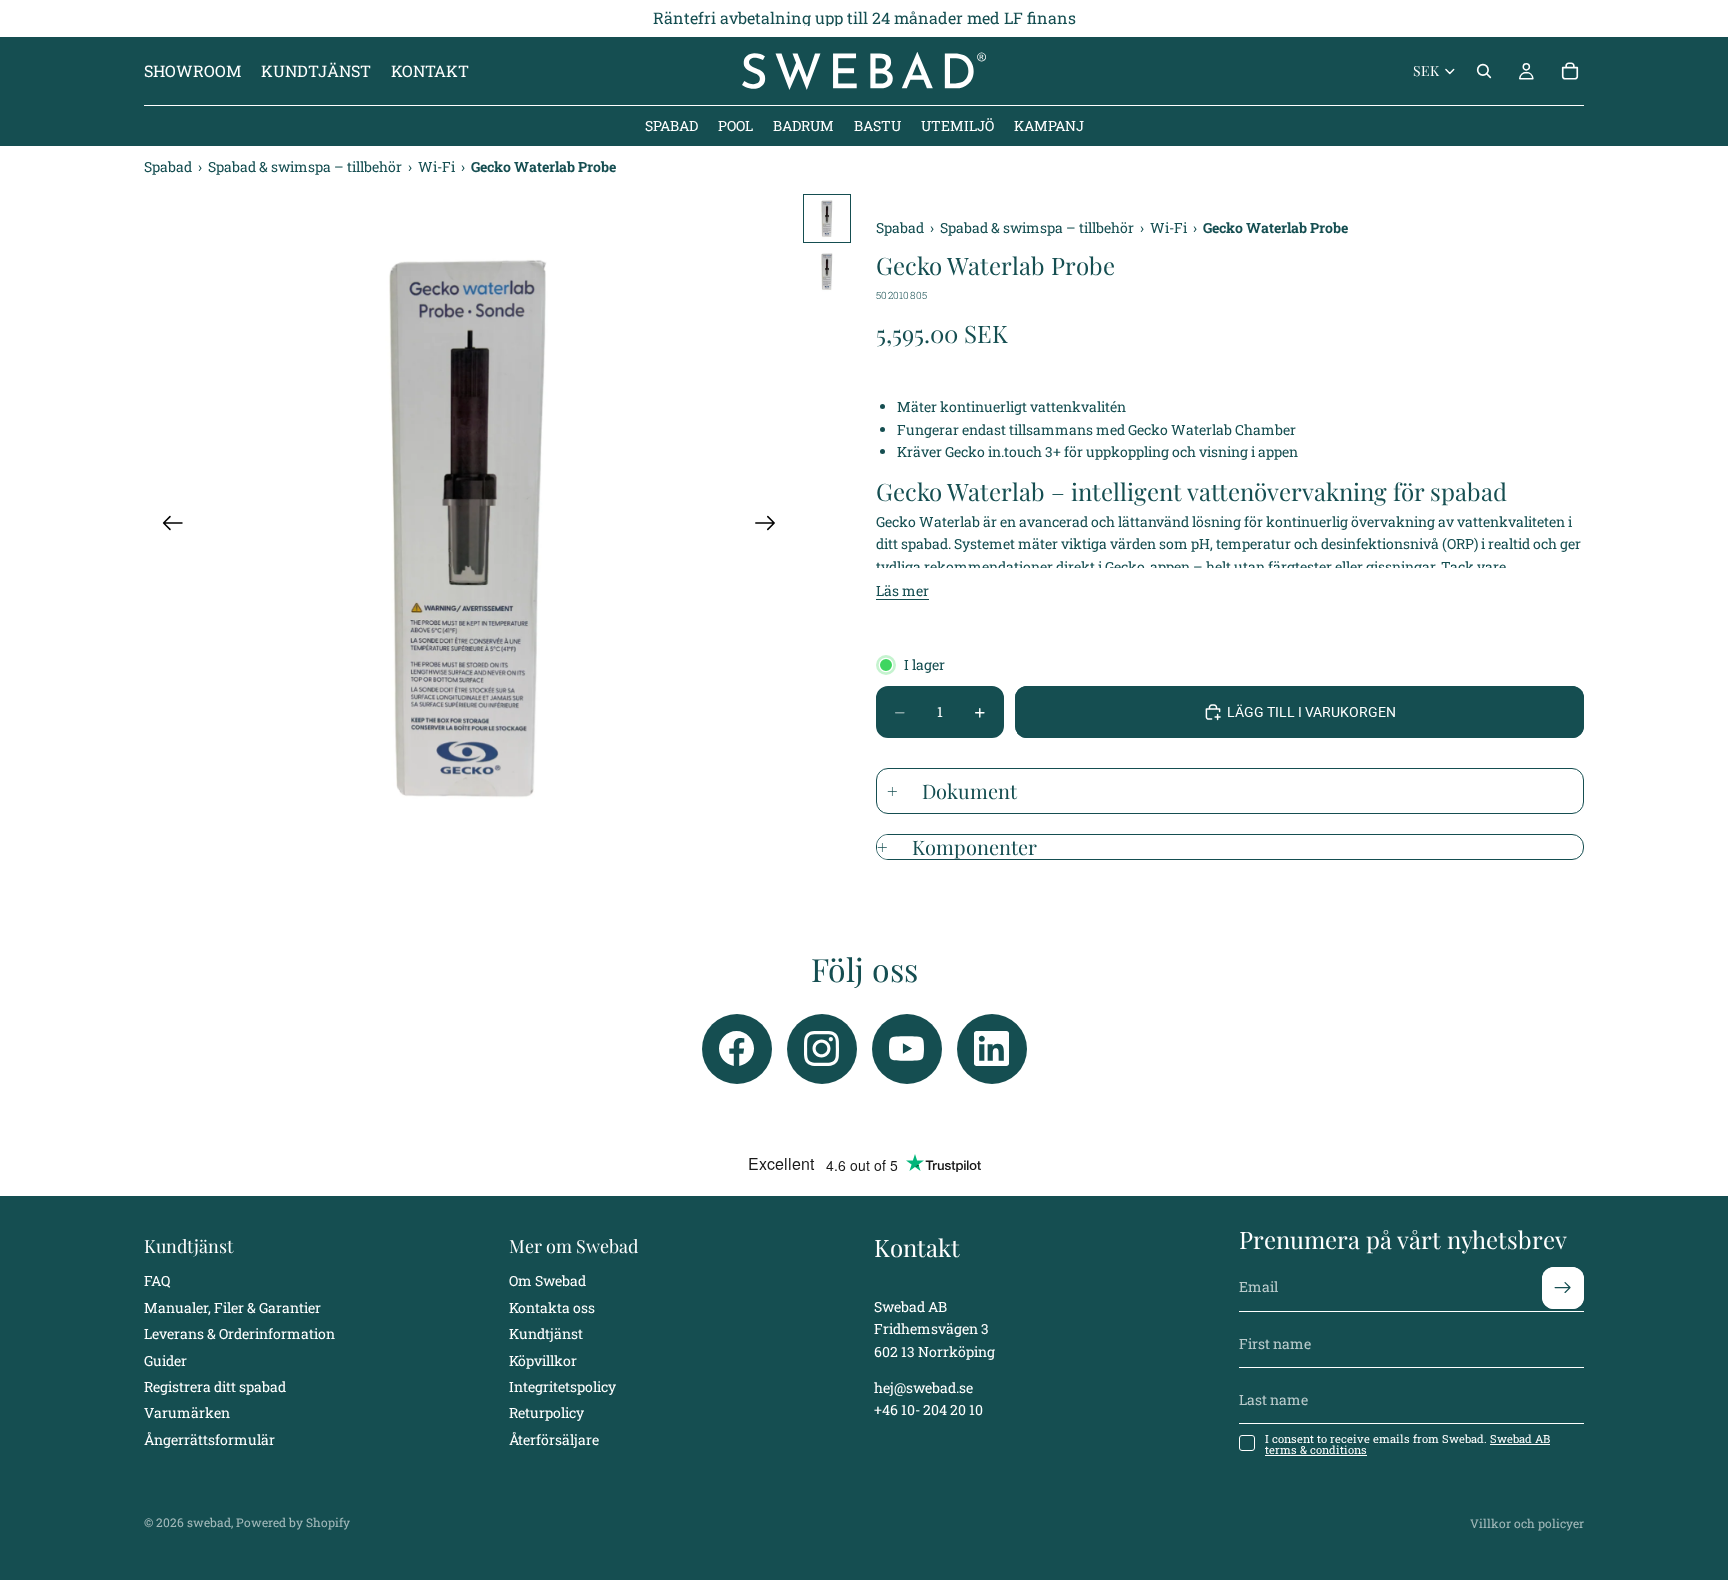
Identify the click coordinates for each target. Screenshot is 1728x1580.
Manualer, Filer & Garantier (232, 1306)
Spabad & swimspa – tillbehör (306, 166)
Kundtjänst (546, 1333)
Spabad (169, 166)
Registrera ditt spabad (215, 1386)
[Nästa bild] (771, 527)
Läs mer (902, 590)
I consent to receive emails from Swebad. (1407, 1444)
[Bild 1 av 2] (827, 218)
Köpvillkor (543, 1359)
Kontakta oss (552, 1306)
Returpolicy (546, 1412)
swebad (209, 1522)
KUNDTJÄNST (316, 70)
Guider (165, 1359)
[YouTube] (907, 1049)
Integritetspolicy (562, 1386)
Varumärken (187, 1412)
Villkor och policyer (1527, 1523)
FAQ (157, 1280)
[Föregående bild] (166, 527)
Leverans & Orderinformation (239, 1333)
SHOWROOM (192, 70)
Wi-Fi (438, 166)
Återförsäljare (554, 1438)
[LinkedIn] (992, 1049)
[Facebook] (737, 1049)
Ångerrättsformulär (209, 1438)
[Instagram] (822, 1049)
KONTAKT (430, 70)
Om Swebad (547, 1280)
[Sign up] (1563, 1287)
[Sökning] (1484, 71)
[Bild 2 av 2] (827, 271)
